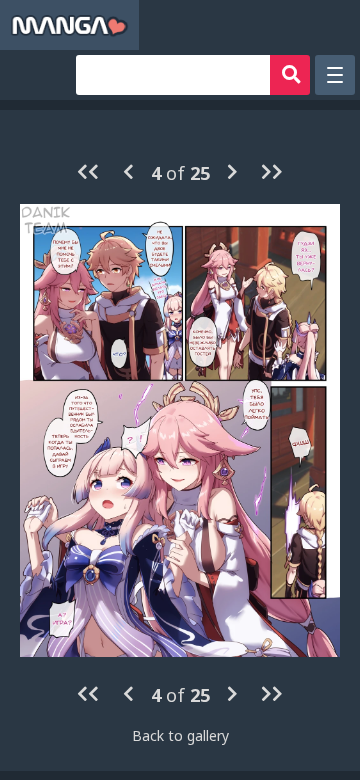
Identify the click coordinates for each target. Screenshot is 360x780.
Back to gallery (180, 735)
